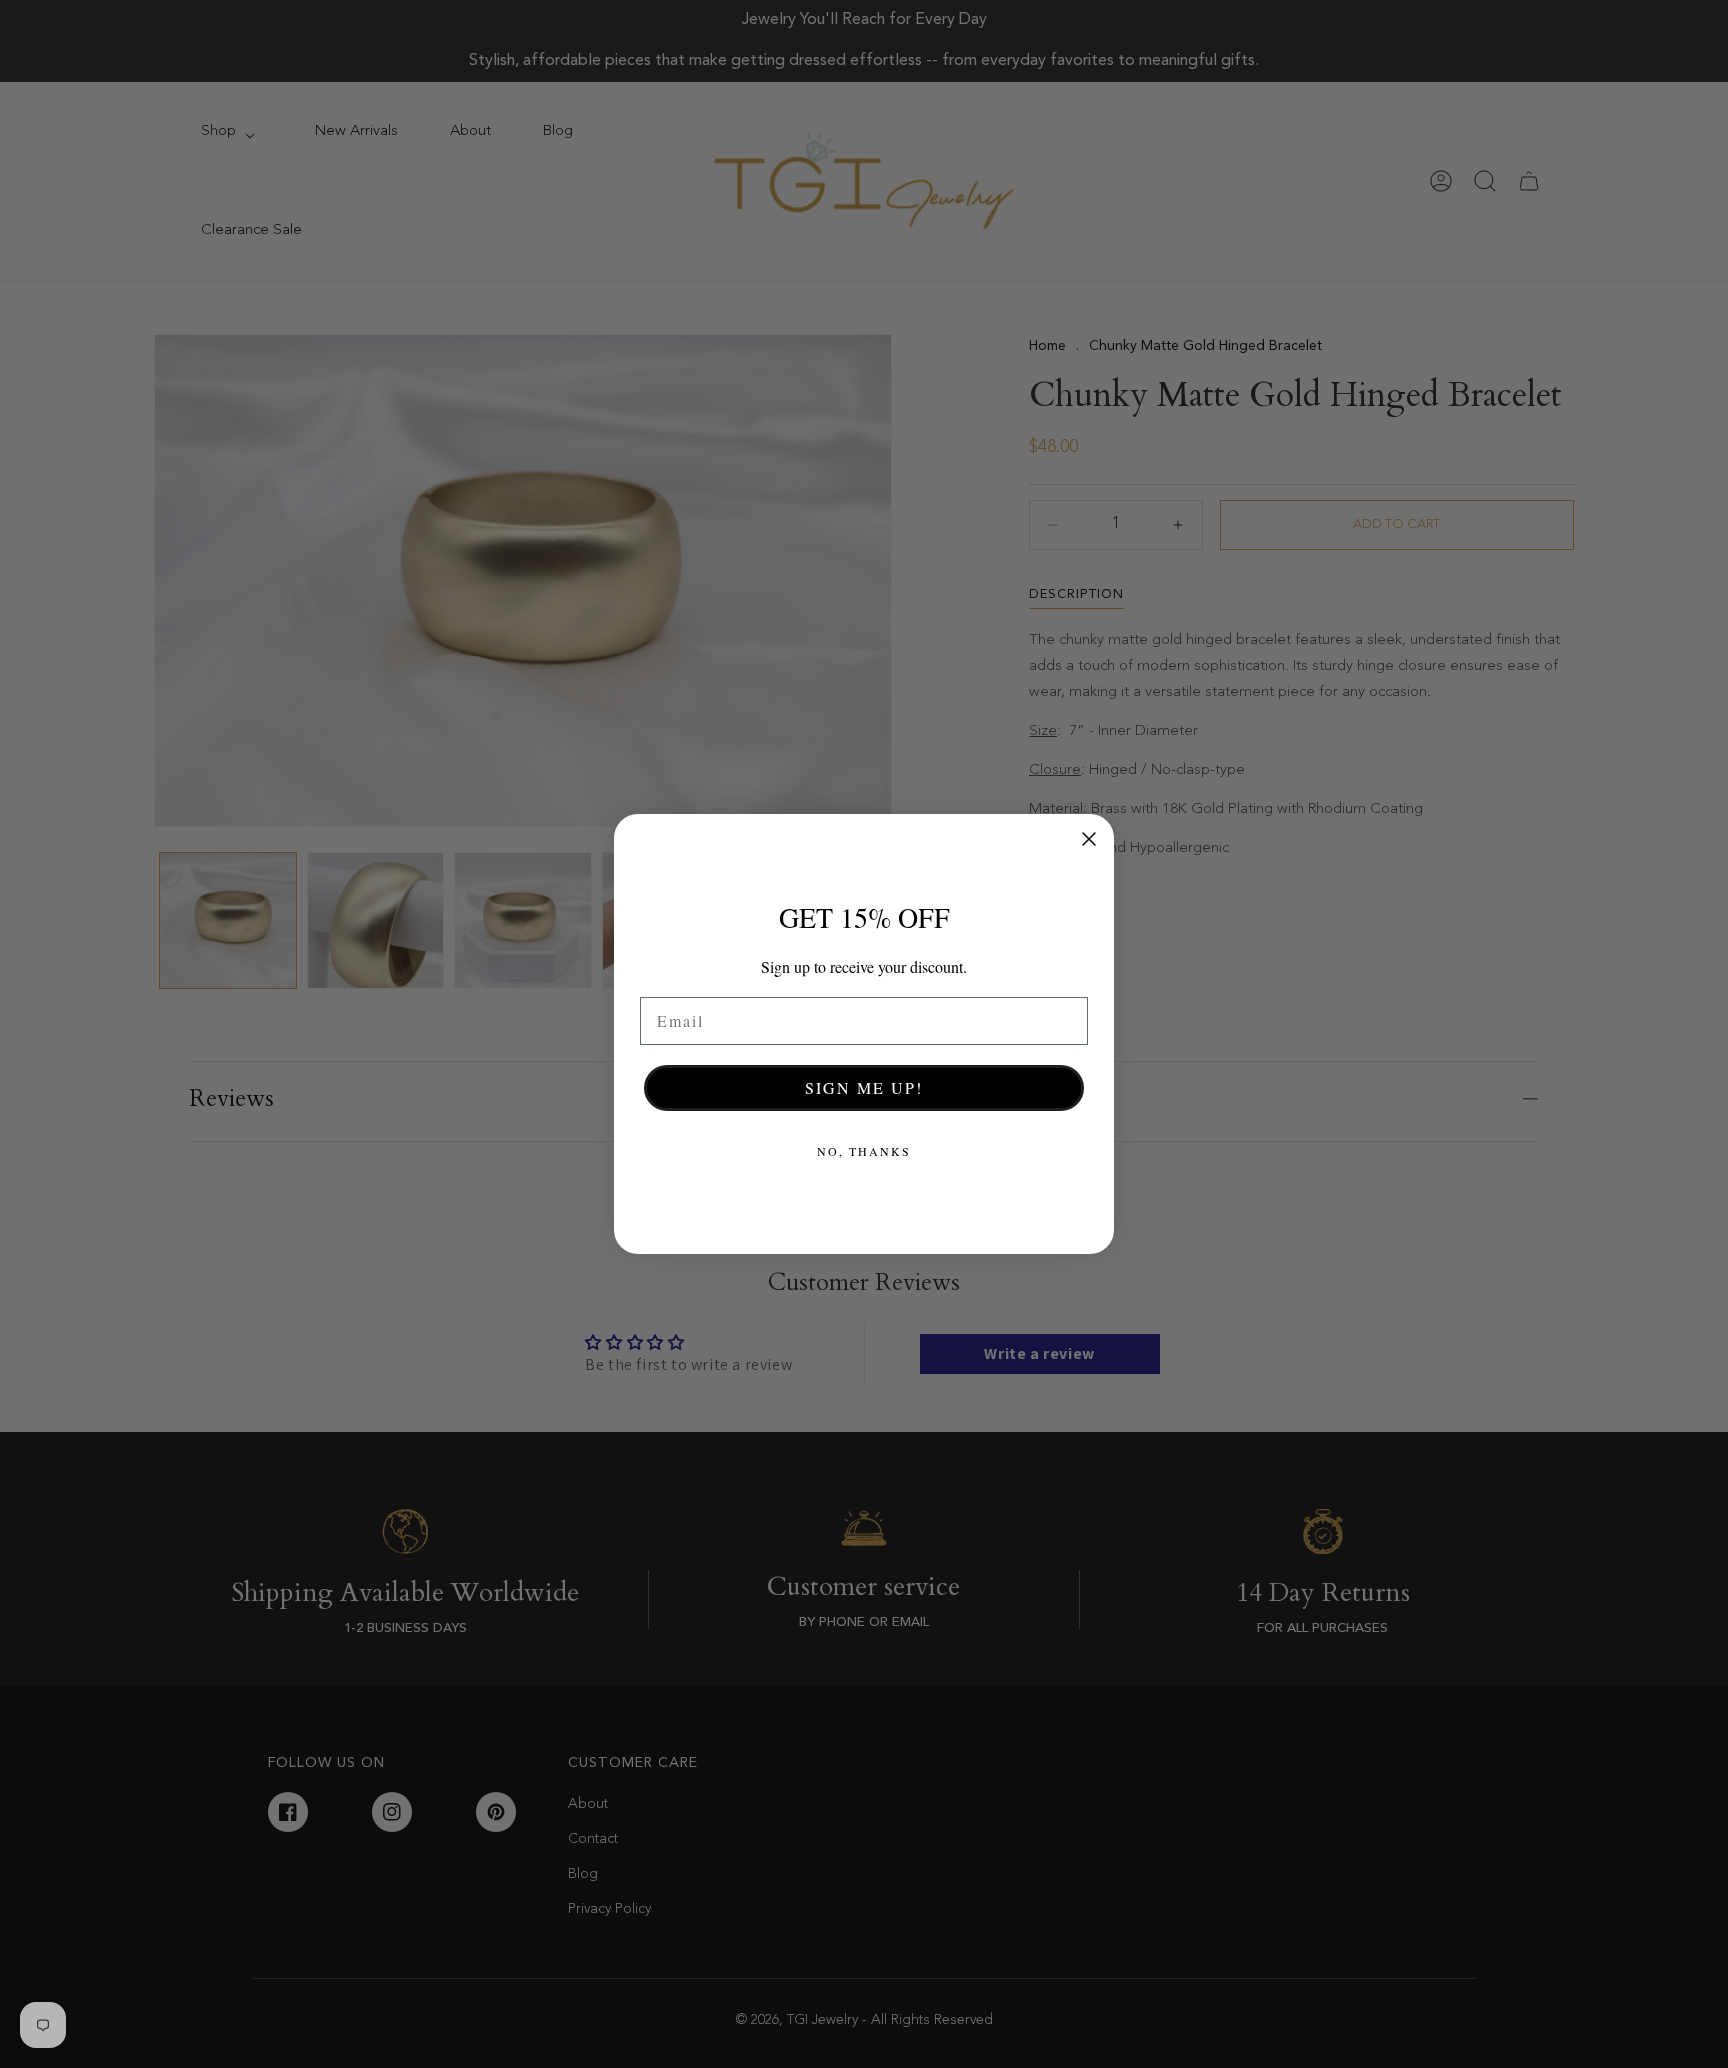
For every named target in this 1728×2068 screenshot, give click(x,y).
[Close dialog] (1089, 839)
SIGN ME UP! (864, 1087)
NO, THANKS (864, 1151)
